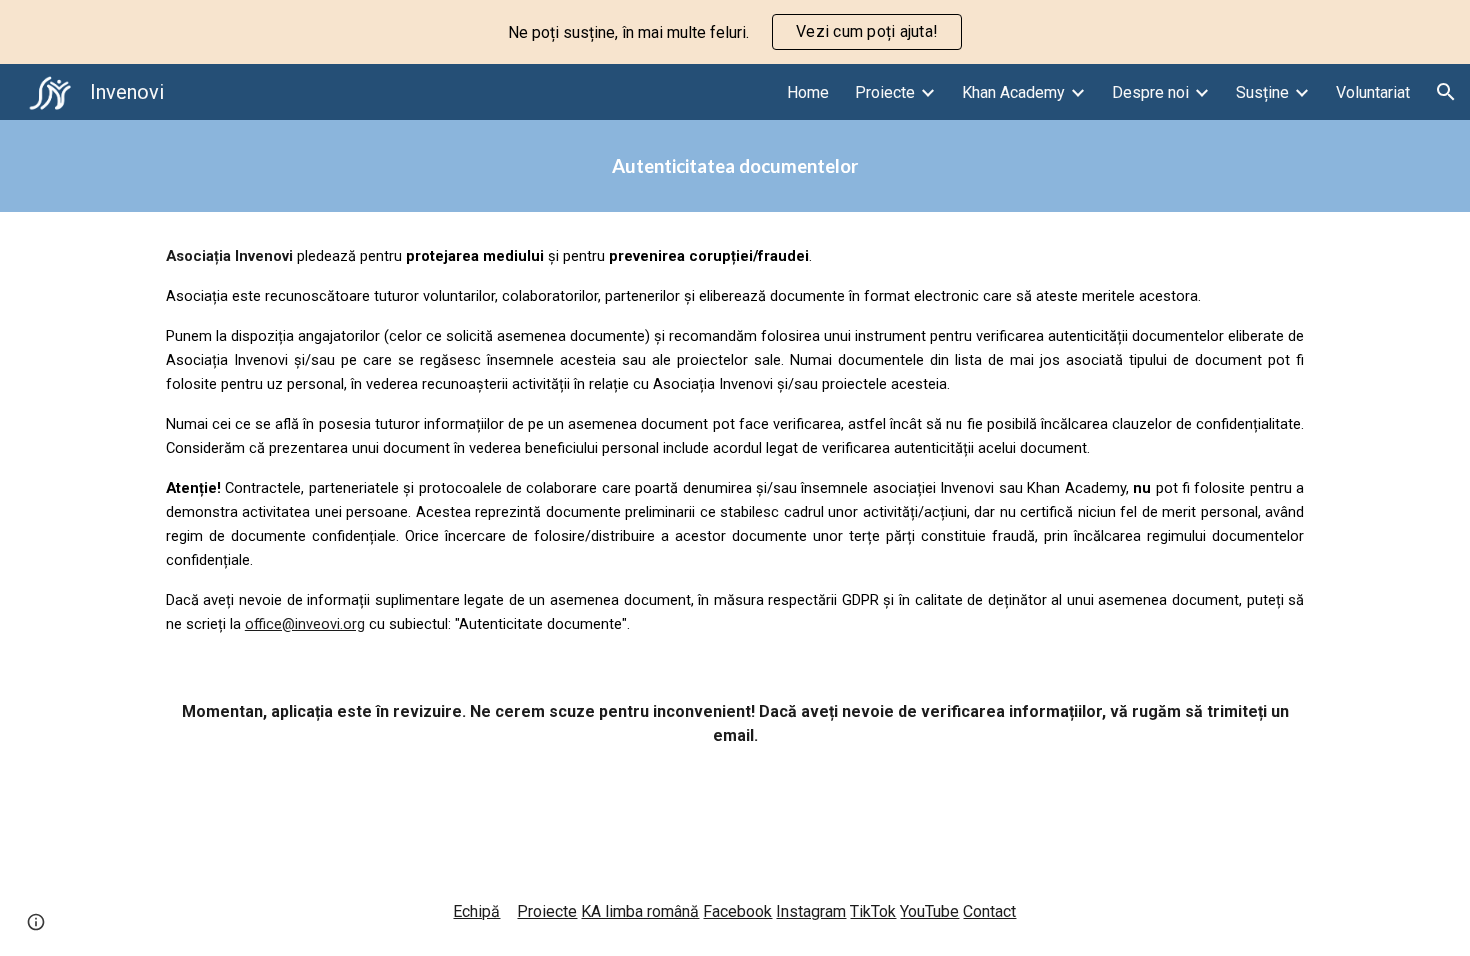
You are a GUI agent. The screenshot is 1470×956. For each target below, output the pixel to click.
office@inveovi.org (305, 624)
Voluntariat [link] (1373, 92)
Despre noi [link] (1150, 92)
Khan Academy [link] (1013, 92)
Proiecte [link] (885, 92)
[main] (735, 166)
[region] (735, 32)
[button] (1446, 92)
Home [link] (808, 92)
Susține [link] (1262, 92)
